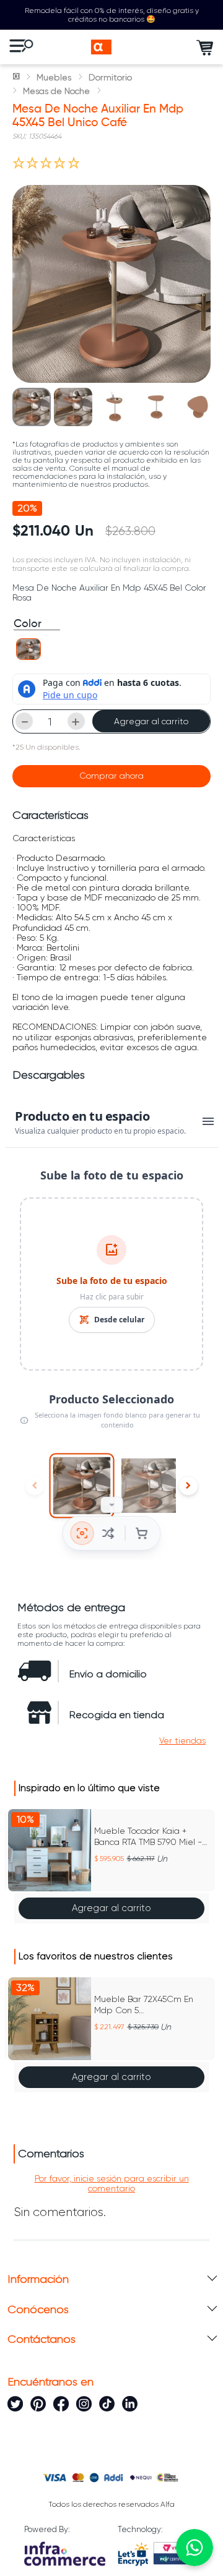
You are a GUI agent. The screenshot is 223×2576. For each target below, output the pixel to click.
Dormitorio (110, 77)
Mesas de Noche (56, 91)
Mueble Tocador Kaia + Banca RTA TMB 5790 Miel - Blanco (148, 1837)
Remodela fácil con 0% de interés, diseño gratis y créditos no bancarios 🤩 (112, 15)
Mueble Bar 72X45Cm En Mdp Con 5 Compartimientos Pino (144, 2005)
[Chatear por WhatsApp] (195, 2548)
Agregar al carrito (151, 721)
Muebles (54, 77)
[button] (28, 649)
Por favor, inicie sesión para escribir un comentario (112, 2183)
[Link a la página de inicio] (17, 77)
